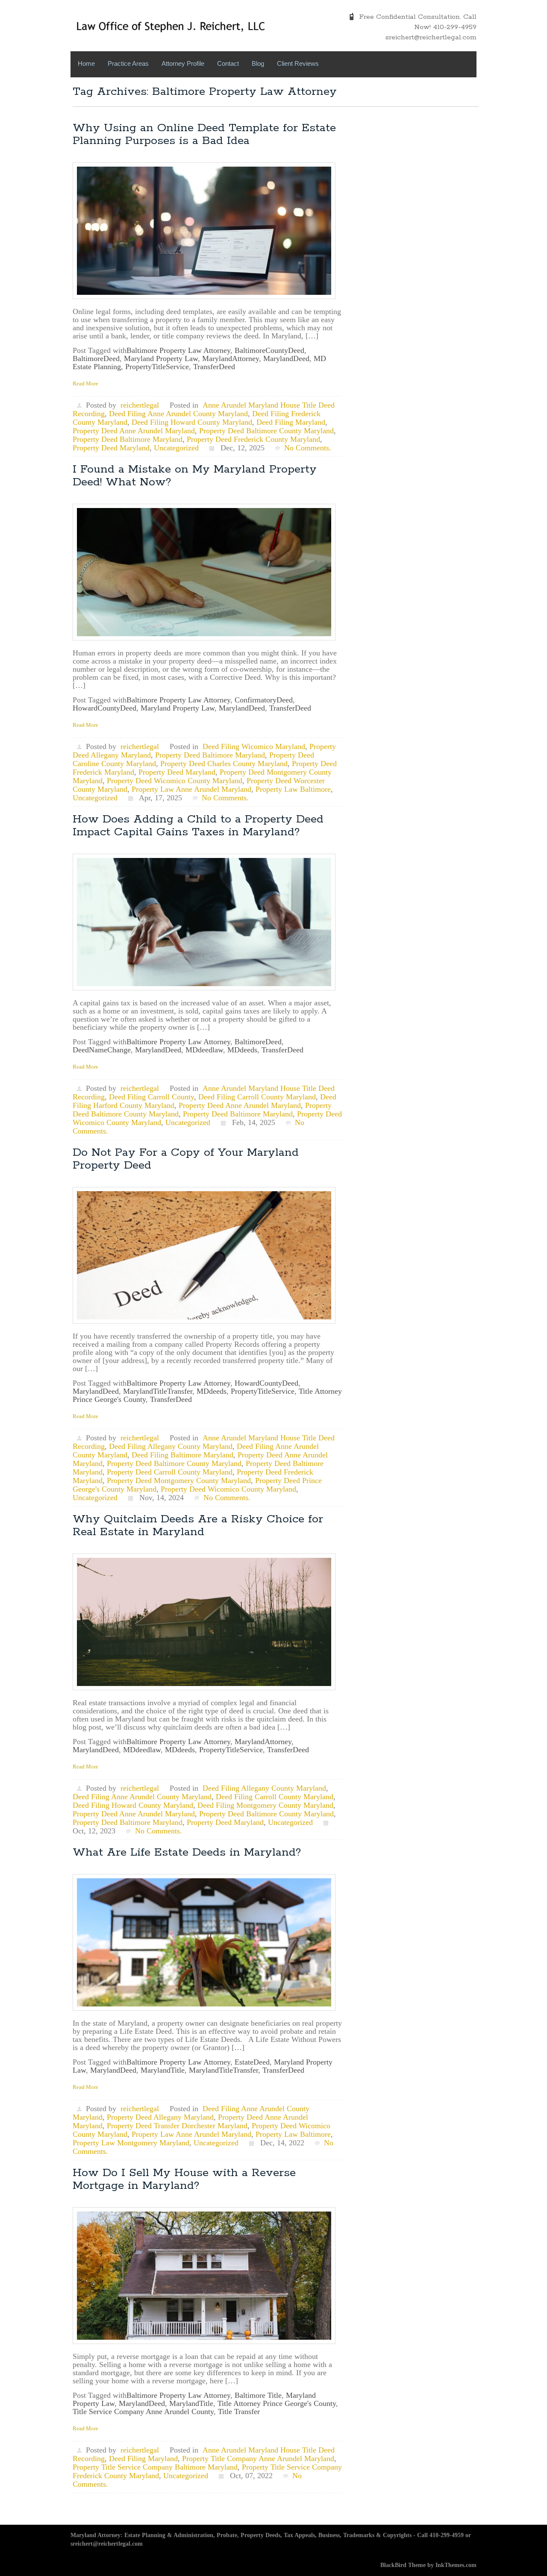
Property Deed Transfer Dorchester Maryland (177, 2126)
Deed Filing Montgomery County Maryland (265, 1805)
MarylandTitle (163, 2070)
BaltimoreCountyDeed (269, 350)
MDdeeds (242, 1050)
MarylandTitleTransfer (158, 1391)
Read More (85, 383)
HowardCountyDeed (104, 708)
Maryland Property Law (161, 358)
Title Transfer (239, 2412)
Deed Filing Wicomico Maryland (254, 746)
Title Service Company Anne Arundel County (143, 2412)
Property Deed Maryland (111, 448)
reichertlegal (140, 405)
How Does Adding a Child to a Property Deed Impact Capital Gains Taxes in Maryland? (198, 826)
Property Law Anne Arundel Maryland (191, 789)
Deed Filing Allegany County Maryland (171, 1446)
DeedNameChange (102, 1050)
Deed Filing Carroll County (151, 1097)
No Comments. (308, 448)
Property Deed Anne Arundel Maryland (134, 431)
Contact (228, 63)
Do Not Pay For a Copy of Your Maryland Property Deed (186, 1159)
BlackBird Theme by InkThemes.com (428, 2565)
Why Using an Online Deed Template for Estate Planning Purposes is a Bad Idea (204, 134)
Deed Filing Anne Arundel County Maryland (178, 414)
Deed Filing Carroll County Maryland (257, 1097)
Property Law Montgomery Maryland (131, 2143)
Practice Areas (128, 63)
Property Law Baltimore (293, 789)
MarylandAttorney (231, 358)
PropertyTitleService (157, 367)
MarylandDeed (286, 358)
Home (86, 63)
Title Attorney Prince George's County (277, 2403)
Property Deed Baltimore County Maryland (266, 431)
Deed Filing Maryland (291, 422)
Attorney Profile (183, 63)
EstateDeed (252, 2062)
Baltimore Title (258, 2395)
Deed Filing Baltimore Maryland (182, 1455)
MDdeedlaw (204, 1050)
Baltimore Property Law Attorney (178, 350)
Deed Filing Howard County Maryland (192, 422)
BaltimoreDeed (96, 358)
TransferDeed (214, 367)
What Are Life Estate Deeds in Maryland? (187, 1852)
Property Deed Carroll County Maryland (170, 1472)
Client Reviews (298, 63)
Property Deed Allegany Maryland (160, 2117)
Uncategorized (176, 448)
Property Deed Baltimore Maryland (128, 439)
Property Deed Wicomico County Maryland (175, 781)
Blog (258, 63)
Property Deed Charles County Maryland (224, 764)
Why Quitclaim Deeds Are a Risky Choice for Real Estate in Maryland (198, 1526)
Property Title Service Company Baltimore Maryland (155, 2467)
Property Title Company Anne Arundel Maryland (258, 2459)
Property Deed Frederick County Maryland (253, 439)
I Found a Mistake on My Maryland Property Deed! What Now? (195, 476)
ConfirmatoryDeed (264, 700)
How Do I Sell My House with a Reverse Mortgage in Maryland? (184, 2179)
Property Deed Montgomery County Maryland (179, 1480)
